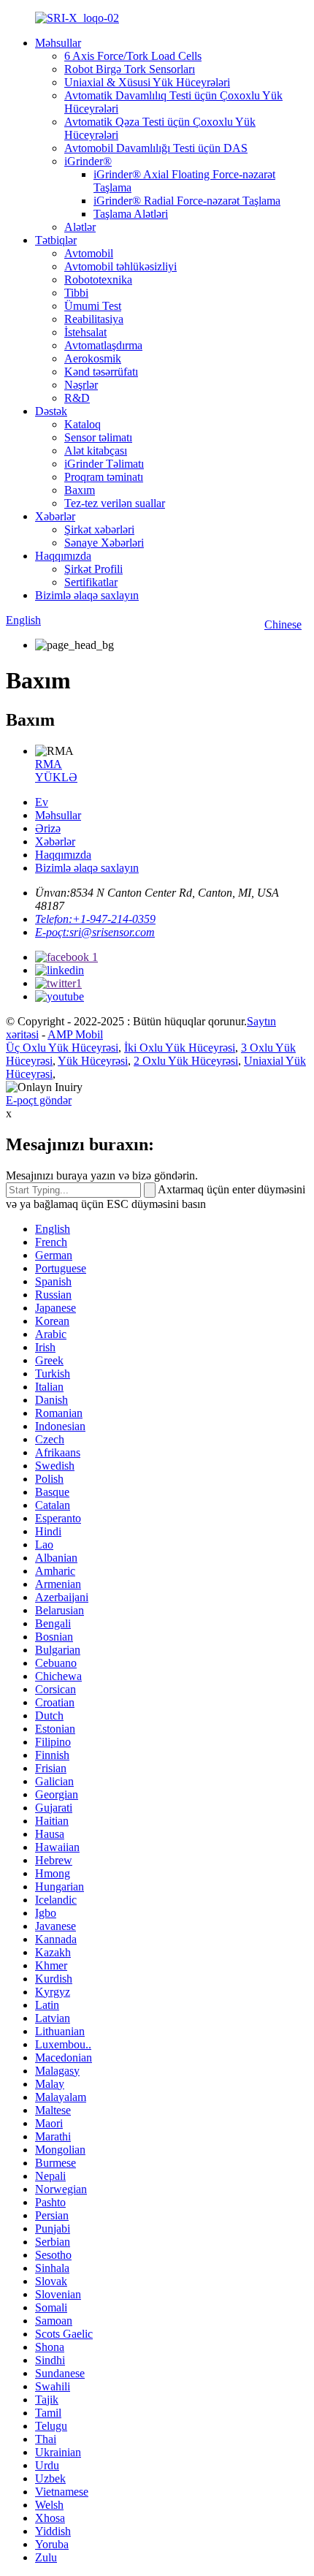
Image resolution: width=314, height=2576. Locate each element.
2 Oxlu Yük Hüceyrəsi (186, 1061)
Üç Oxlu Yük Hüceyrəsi (62, 1048)
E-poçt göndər (39, 1100)
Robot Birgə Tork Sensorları (130, 69)
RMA (49, 764)
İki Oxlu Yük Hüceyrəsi (180, 1048)
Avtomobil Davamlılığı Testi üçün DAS (156, 148)
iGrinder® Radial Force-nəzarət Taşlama (187, 201)
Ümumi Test (93, 306)
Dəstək (51, 411)
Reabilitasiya (94, 319)
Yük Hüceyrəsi (93, 1061)
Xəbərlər (55, 516)
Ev (42, 802)
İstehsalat (85, 332)
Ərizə (48, 828)
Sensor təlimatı (98, 437)
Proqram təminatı (104, 477)
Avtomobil (89, 253)
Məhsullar (58, 43)
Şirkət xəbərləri (99, 529)
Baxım (80, 490)
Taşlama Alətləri (131, 214)
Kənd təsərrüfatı (101, 372)
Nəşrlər (81, 385)
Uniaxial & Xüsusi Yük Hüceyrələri (147, 82)
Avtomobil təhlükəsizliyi (120, 266)
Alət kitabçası (96, 451)
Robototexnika (98, 280)
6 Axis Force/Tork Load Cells (133, 56)
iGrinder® (88, 161)
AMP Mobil (75, 1034)
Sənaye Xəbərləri (104, 543)
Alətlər (80, 227)
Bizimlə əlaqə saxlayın (87, 595)
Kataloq (83, 424)
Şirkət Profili (93, 569)
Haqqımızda (63, 556)
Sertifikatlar (91, 582)
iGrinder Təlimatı (104, 464)
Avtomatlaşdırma (103, 345)
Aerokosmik (93, 358)
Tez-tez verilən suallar (115, 503)
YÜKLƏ (56, 777)
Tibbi (76, 293)
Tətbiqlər (56, 240)
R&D (77, 398)
